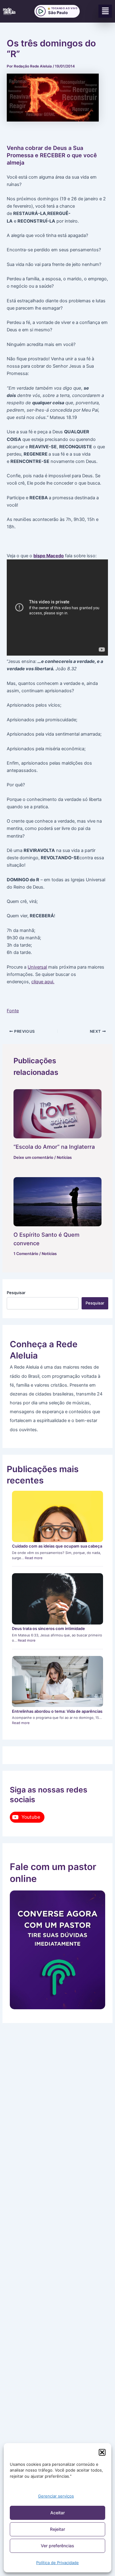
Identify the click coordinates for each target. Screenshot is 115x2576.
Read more (34, 1558)
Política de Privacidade (57, 2563)
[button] (102, 2452)
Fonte (13, 1011)
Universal (37, 967)
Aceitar (57, 2513)
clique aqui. (43, 982)
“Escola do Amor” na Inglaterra (54, 1147)
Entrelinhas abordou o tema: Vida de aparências (57, 1711)
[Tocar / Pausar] (41, 11)
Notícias (64, 1157)
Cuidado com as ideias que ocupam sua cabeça (57, 1546)
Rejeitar (57, 2529)
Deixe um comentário (33, 1157)
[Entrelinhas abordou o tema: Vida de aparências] (58, 1681)
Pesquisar (16, 1293)
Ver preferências (57, 2546)
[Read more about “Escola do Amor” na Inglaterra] (57, 1114)
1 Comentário (26, 1254)
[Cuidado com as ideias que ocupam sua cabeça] (58, 1516)
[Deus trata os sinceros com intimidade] (58, 1599)
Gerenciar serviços (56, 2496)
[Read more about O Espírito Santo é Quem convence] (57, 1202)
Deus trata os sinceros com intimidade (48, 1628)
